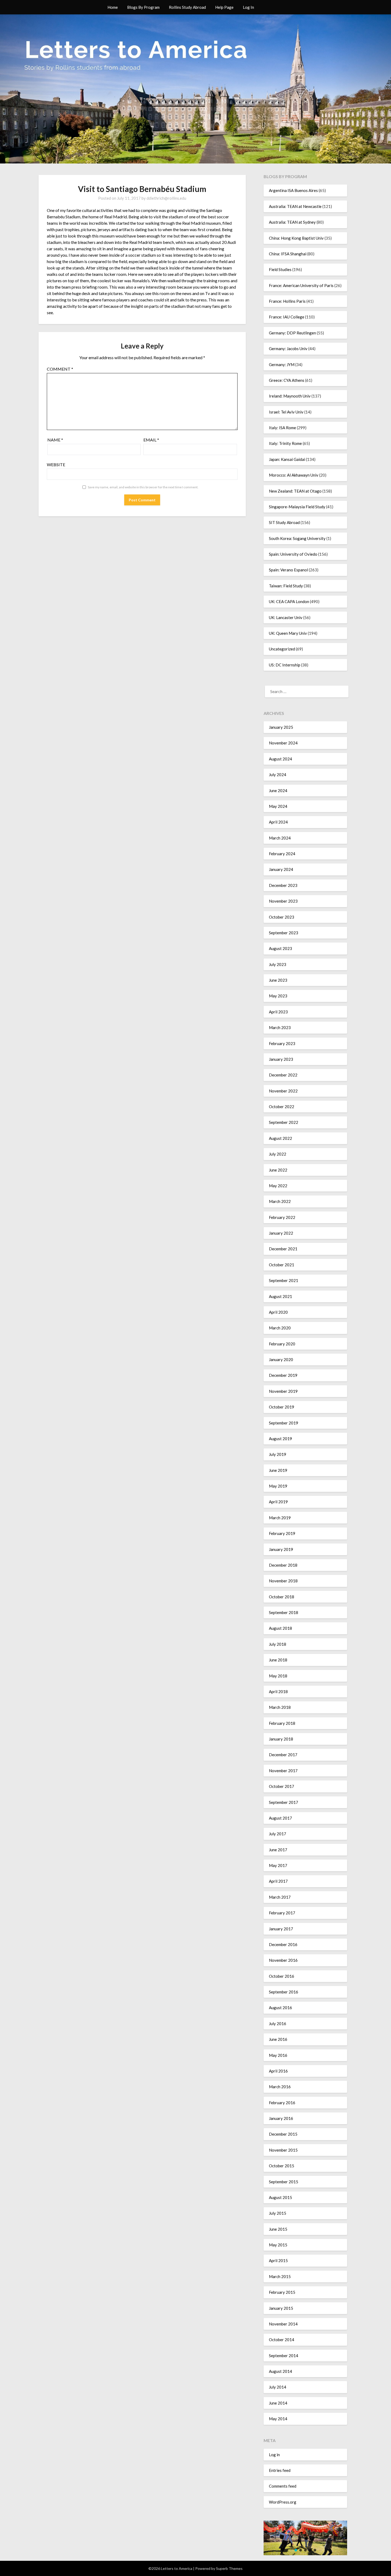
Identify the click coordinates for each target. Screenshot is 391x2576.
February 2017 (282, 1913)
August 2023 (280, 948)
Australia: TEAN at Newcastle (295, 206)
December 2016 (283, 1944)
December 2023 (283, 885)
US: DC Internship (285, 665)
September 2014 (284, 2356)
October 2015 (282, 2166)
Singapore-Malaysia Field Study (297, 507)
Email (151, 440)
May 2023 (278, 996)
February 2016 (282, 2103)
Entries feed (280, 2470)
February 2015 (282, 2292)
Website (56, 464)
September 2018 (284, 1612)
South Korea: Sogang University (297, 538)
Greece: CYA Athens (287, 380)
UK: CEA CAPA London (289, 601)
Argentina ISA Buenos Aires (293, 190)
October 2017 (282, 1786)
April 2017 (278, 1881)
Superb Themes (229, 2568)
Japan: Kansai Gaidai (287, 459)
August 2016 (280, 2008)
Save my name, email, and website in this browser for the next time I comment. (143, 487)
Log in (274, 2455)
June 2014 (278, 2403)
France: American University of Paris (301, 285)
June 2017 (278, 1850)
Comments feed (283, 2486)
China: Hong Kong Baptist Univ (296, 238)
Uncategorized (282, 649)
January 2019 (281, 1549)
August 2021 (280, 1296)
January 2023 (281, 1059)
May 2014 (278, 2419)
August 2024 (280, 759)
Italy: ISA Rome (282, 428)
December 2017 (283, 1755)
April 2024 (278, 822)
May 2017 (278, 1865)
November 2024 (283, 743)
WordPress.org (283, 2502)
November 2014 (283, 2324)
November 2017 (283, 1771)
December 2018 (283, 1565)
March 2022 (280, 1201)
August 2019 (280, 1439)
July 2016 (278, 2024)
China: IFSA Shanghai (288, 254)
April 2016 (278, 2071)
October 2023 (282, 917)
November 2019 (283, 1391)
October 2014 (282, 2340)
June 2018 (278, 1660)
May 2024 (278, 806)
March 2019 (280, 1518)
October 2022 (282, 1107)
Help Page (224, 7)
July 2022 (278, 1154)
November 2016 (283, 1960)
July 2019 (278, 1454)
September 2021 (284, 1280)
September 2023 (284, 933)
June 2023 (278, 980)
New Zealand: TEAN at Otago (295, 491)
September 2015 (284, 2182)
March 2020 (280, 1328)
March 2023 (280, 1027)
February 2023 (282, 1043)
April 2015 (278, 2260)
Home (113, 7)
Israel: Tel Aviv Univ (286, 412)
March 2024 (280, 838)
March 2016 (280, 2087)
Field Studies (280, 269)
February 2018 (282, 1723)
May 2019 (278, 1486)
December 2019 (283, 1375)
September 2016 (284, 1992)
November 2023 (283, 901)
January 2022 (281, 1233)
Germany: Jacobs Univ (288, 349)
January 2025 (281, 727)
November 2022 (283, 1091)
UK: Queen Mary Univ (288, 633)
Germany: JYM (282, 365)
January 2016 (281, 2118)
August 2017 (280, 1818)
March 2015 (280, 2276)
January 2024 (281, 869)
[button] (296, 2550)
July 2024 (278, 775)
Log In (248, 7)
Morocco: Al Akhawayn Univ (294, 475)
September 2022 (284, 1122)
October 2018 (282, 1597)
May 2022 (278, 1186)
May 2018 (278, 1676)
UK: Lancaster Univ (286, 617)
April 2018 (278, 1692)
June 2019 (278, 1470)
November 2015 (283, 2150)
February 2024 (282, 854)
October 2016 (282, 1976)
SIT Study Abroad (284, 522)
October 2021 (282, 1265)
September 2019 (284, 1423)
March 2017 (280, 1897)
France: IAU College (287, 317)
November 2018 (283, 1581)
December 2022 (283, 1075)
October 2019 (282, 1407)
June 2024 (278, 791)
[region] (305, 2538)
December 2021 (283, 1249)
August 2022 (280, 1138)
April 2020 (278, 1312)
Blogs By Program (143, 7)
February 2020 (282, 1344)
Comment (60, 369)
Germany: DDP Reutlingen (292, 333)
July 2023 (278, 964)
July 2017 (278, 1834)
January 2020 (281, 1359)
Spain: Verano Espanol (288, 570)
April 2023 (278, 1012)
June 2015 (278, 2229)
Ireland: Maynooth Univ (290, 396)
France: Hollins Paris (287, 301)
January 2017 (281, 1929)
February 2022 (282, 1217)
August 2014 (280, 2371)
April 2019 (278, 1502)
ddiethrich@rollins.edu (166, 198)
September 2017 (284, 1802)
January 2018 (281, 1739)
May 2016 (278, 2055)
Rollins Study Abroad (187, 7)
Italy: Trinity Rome (285, 443)
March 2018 (280, 1707)
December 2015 (283, 2134)
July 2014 (278, 2387)
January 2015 (281, 2308)
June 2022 (278, 1170)
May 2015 (278, 2245)
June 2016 (278, 2039)
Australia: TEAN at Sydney (292, 222)
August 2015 (280, 2197)
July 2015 (278, 2213)
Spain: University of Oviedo (293, 554)
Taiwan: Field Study (286, 586)
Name (55, 440)
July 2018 (278, 1644)
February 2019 (282, 1533)
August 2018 (280, 1628)
